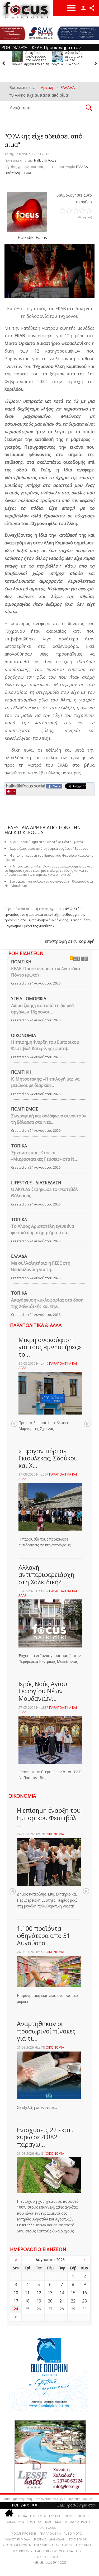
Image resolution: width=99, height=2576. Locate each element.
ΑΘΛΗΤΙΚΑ (34, 2522)
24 (16, 2309)
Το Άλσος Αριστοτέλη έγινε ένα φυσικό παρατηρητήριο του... (43, 1229)
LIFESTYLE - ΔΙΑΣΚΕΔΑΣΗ (36, 1183)
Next (87, 1424)
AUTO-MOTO (73, 2533)
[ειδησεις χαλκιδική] (9, 2514)
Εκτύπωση (12, 173)
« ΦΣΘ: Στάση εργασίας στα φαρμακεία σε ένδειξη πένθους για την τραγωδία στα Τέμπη (45, 914)
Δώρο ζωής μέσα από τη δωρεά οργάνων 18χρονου (68, 58)
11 (27, 2293)
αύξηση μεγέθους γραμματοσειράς (53, 166)
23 (84, 2301)
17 (16, 2301)
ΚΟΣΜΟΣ (69, 2516)
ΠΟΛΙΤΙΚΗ (21, 962)
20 (50, 2301)
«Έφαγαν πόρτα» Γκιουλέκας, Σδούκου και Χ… (48, 1458)
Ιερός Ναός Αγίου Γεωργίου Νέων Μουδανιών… (43, 1691)
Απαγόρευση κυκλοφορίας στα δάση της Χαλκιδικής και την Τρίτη (31, 58)
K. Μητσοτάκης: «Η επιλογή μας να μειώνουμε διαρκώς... (45, 1082)
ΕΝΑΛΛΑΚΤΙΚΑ (44, 2545)
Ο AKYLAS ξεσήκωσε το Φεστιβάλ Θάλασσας (44, 1192)
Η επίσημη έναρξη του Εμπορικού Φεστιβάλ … (49, 1818)
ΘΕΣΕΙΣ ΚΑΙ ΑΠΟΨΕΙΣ (17, 2545)
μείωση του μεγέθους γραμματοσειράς (48, 166)
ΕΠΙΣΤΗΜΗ (83, 2545)
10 (16, 2293)
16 (84, 2293)
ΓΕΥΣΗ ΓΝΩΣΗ (79, 2539)
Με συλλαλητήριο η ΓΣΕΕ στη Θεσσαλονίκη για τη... (41, 1266)
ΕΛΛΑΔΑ (82, 167)
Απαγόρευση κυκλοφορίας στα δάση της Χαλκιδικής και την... (47, 1303)
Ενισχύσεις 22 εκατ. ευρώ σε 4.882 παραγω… (45, 2137)
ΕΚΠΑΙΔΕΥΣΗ (65, 2545)
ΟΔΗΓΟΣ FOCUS (48, 2557)
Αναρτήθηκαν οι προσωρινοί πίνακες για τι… (46, 2031)
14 (62, 2293)
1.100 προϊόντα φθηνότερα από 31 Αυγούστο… (43, 1936)
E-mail (29, 173)
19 (39, 2301)
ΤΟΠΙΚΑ (19, 1146)
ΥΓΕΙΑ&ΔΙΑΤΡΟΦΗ (77, 2522)
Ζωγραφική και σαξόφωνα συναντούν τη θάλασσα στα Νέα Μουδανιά (49, 884)
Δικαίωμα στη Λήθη (18, 2499)
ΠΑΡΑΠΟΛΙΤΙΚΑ (50, 2533)
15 (73, 2293)
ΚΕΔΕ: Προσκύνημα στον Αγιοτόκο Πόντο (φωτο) (46, 972)
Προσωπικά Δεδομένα (50, 2499)
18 (27, 2301)
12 (39, 2293)
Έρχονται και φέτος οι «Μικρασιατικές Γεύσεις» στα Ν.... (44, 1156)
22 (73, 2301)
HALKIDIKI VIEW (46, 2551)
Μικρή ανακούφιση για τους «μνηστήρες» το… (50, 1347)
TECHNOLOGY (22, 2551)
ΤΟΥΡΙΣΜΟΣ (38, 2516)
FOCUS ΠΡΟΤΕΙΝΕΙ (25, 2533)
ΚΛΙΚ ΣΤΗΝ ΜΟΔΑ (18, 2539)
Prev (14, 1424)
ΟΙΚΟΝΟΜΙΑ (23, 1035)
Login (83, 8)
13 (50, 2293)
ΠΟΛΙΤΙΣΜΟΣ (25, 1109)
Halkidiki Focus (45, 160)
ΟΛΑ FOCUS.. (48, 2528)
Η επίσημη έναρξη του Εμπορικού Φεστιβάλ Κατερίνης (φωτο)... (45, 1045)
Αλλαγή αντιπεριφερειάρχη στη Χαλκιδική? (46, 1575)
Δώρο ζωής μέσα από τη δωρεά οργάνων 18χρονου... (42, 1009)
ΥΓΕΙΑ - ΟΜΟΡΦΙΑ (29, 999)
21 (62, 2301)
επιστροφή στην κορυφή (70, 941)
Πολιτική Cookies (80, 2499)
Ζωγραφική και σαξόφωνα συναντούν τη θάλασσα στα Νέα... (49, 1119)
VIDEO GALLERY (70, 2551)
